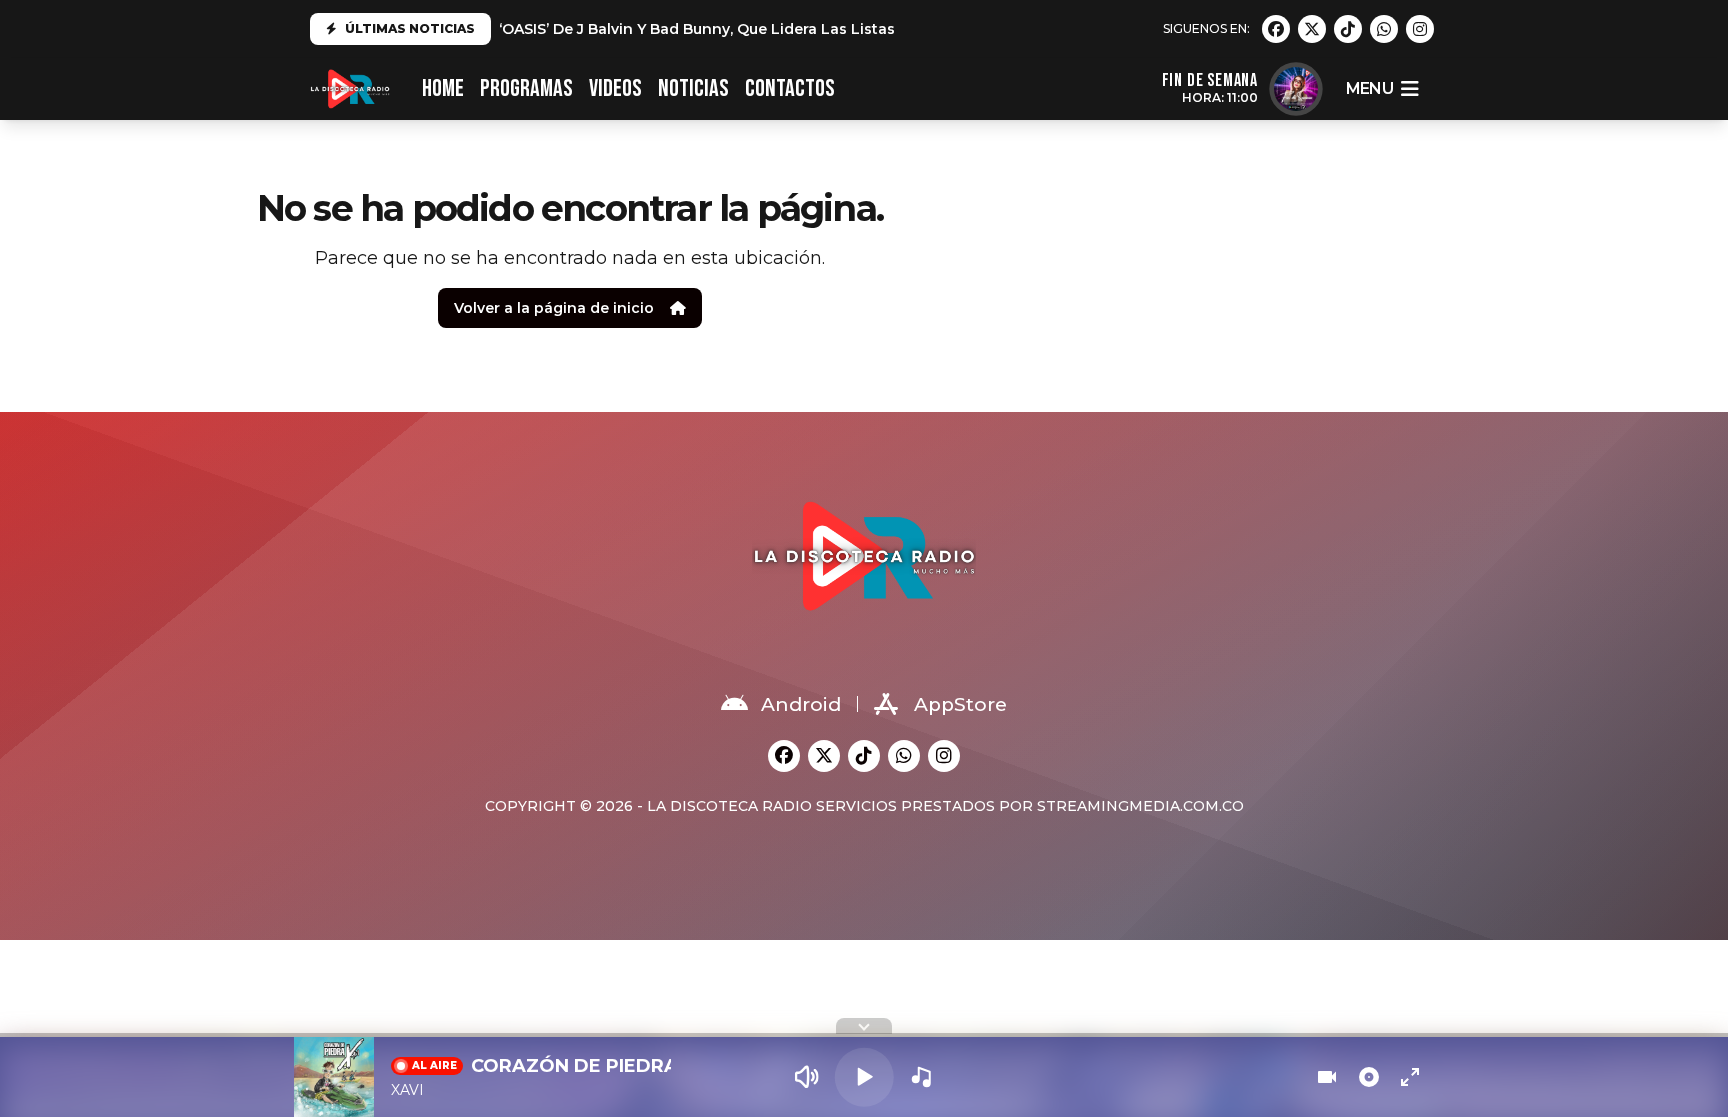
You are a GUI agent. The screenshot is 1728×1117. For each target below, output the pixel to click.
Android (801, 704)
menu (1369, 88)
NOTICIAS (693, 88)
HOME (443, 88)
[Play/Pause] (864, 1077)
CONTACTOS (790, 88)
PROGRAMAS (526, 88)
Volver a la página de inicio (554, 308)
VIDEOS (615, 88)
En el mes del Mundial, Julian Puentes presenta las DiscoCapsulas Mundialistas (790, 29)
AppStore (960, 704)
